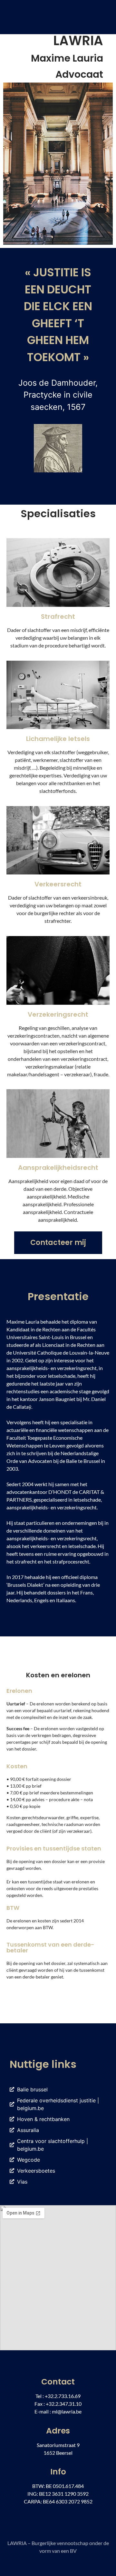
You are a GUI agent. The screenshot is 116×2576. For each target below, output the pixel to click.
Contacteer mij (58, 1243)
